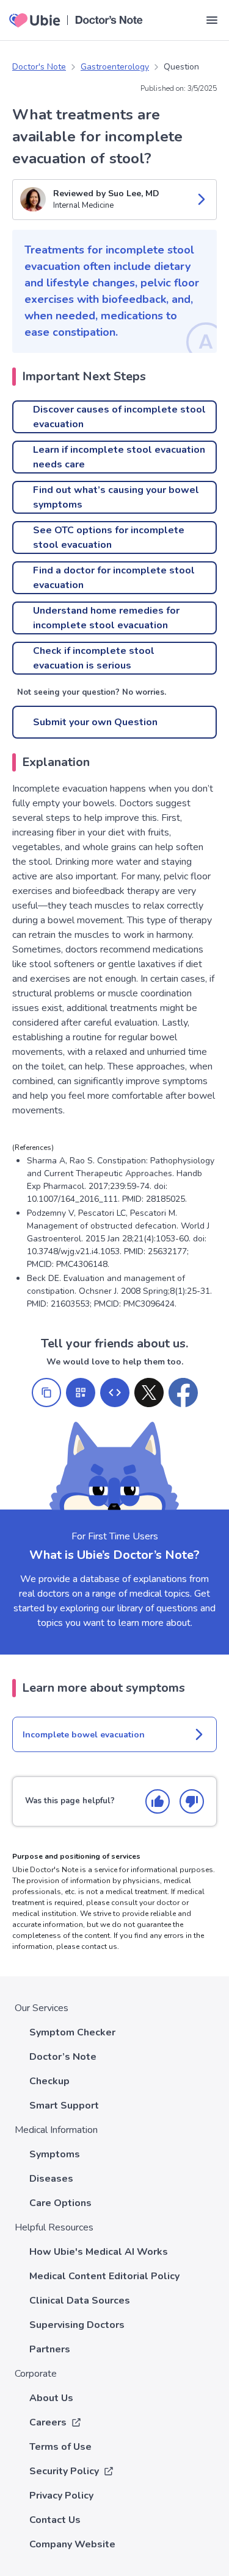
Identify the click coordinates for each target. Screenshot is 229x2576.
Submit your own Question (95, 722)
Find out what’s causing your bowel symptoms (116, 497)
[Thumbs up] (158, 1801)
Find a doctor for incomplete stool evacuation (114, 578)
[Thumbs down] (192, 1801)
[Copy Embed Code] (115, 1393)
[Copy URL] (46, 1393)
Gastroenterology (115, 67)
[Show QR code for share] (81, 1393)
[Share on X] (149, 1393)
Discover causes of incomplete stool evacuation (119, 417)
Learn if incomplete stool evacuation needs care (119, 457)
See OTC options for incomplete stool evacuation (109, 538)
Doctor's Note (39, 67)
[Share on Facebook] (183, 1393)
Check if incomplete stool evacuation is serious (94, 658)
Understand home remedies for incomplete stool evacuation (106, 618)
